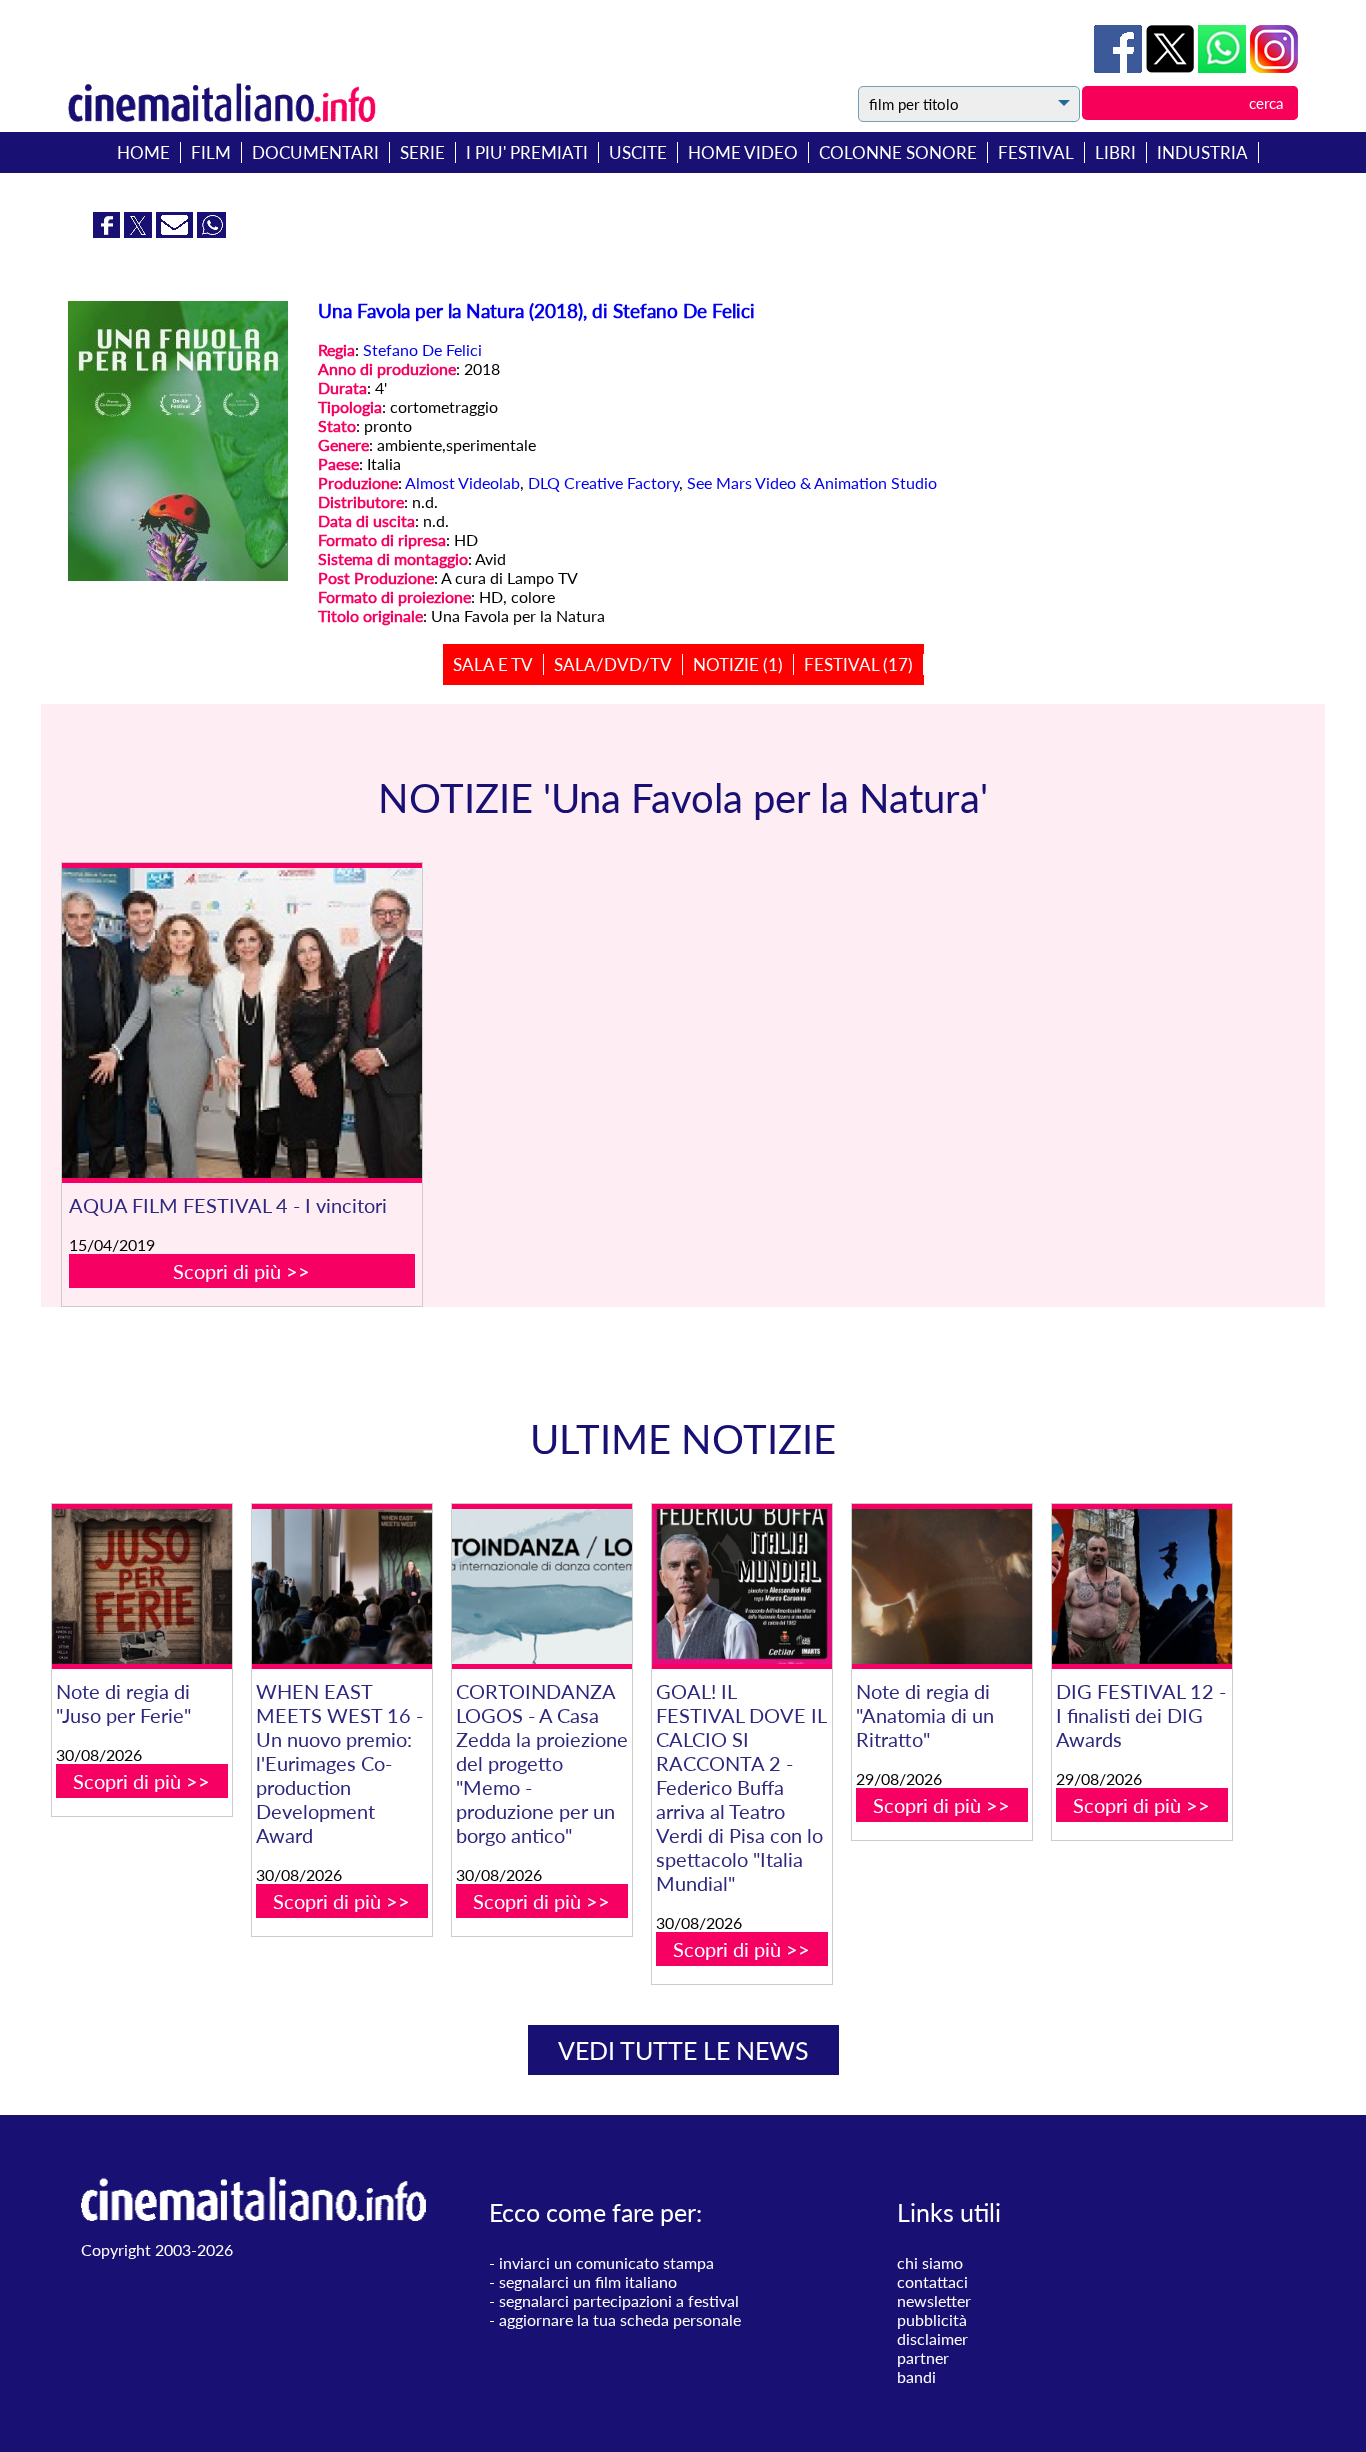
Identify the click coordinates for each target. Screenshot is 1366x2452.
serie (422, 152)
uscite (638, 152)
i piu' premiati (527, 152)
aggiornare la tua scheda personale (620, 2319)
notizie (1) (738, 664)
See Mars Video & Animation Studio (812, 482)
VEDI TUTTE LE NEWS (683, 2050)
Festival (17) (858, 664)
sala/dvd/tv (613, 664)
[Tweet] (1172, 66)
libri (1115, 152)
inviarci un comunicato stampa (606, 2262)
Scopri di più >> (241, 1271)
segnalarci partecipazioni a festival (619, 2300)
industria (1202, 152)
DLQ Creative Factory (603, 482)
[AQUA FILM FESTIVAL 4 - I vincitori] (242, 1023)
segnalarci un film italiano (588, 2281)
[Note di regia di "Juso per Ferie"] (142, 1586)
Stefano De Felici (422, 349)
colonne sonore (898, 152)
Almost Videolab (462, 482)
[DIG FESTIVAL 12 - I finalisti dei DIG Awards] (1142, 1586)
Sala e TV (493, 664)
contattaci (932, 2281)
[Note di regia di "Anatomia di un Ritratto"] (942, 1586)
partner (923, 2357)
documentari (315, 152)
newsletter (934, 2300)
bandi (916, 2376)
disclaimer (932, 2338)
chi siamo (930, 2262)
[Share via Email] (176, 231)
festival (1036, 152)
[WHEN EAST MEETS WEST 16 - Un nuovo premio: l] (342, 1586)
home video (743, 152)
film (211, 152)
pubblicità (932, 2319)
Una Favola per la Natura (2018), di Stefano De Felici (536, 311)
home (143, 152)
